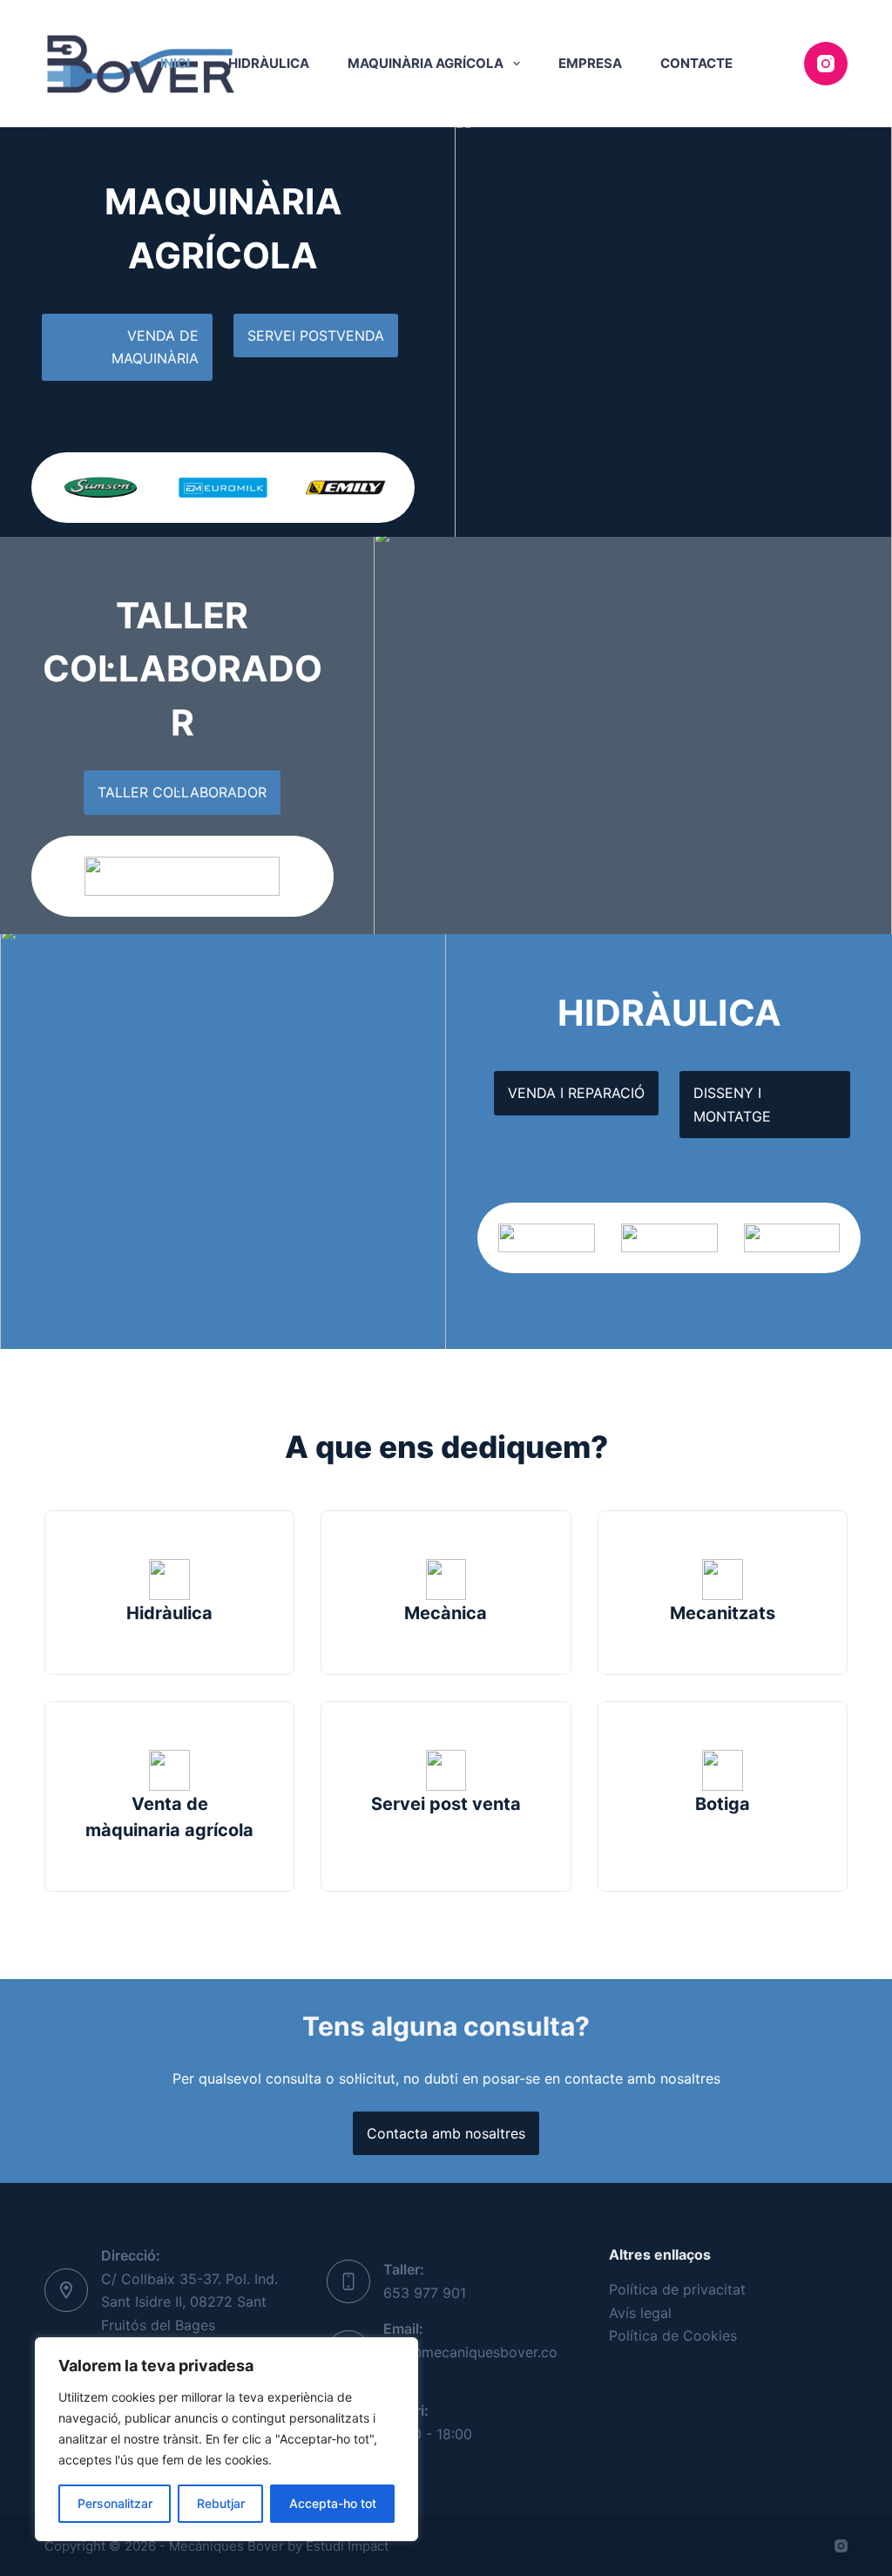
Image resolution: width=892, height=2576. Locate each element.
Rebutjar (221, 2503)
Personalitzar (115, 2503)
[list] (223, 488)
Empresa (590, 63)
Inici (175, 63)
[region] (226, 2439)
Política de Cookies (673, 2335)
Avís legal (640, 2313)
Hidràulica (269, 63)
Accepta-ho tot (333, 2503)
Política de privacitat (677, 2289)
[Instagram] (826, 64)
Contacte (696, 63)
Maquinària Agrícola (426, 63)
